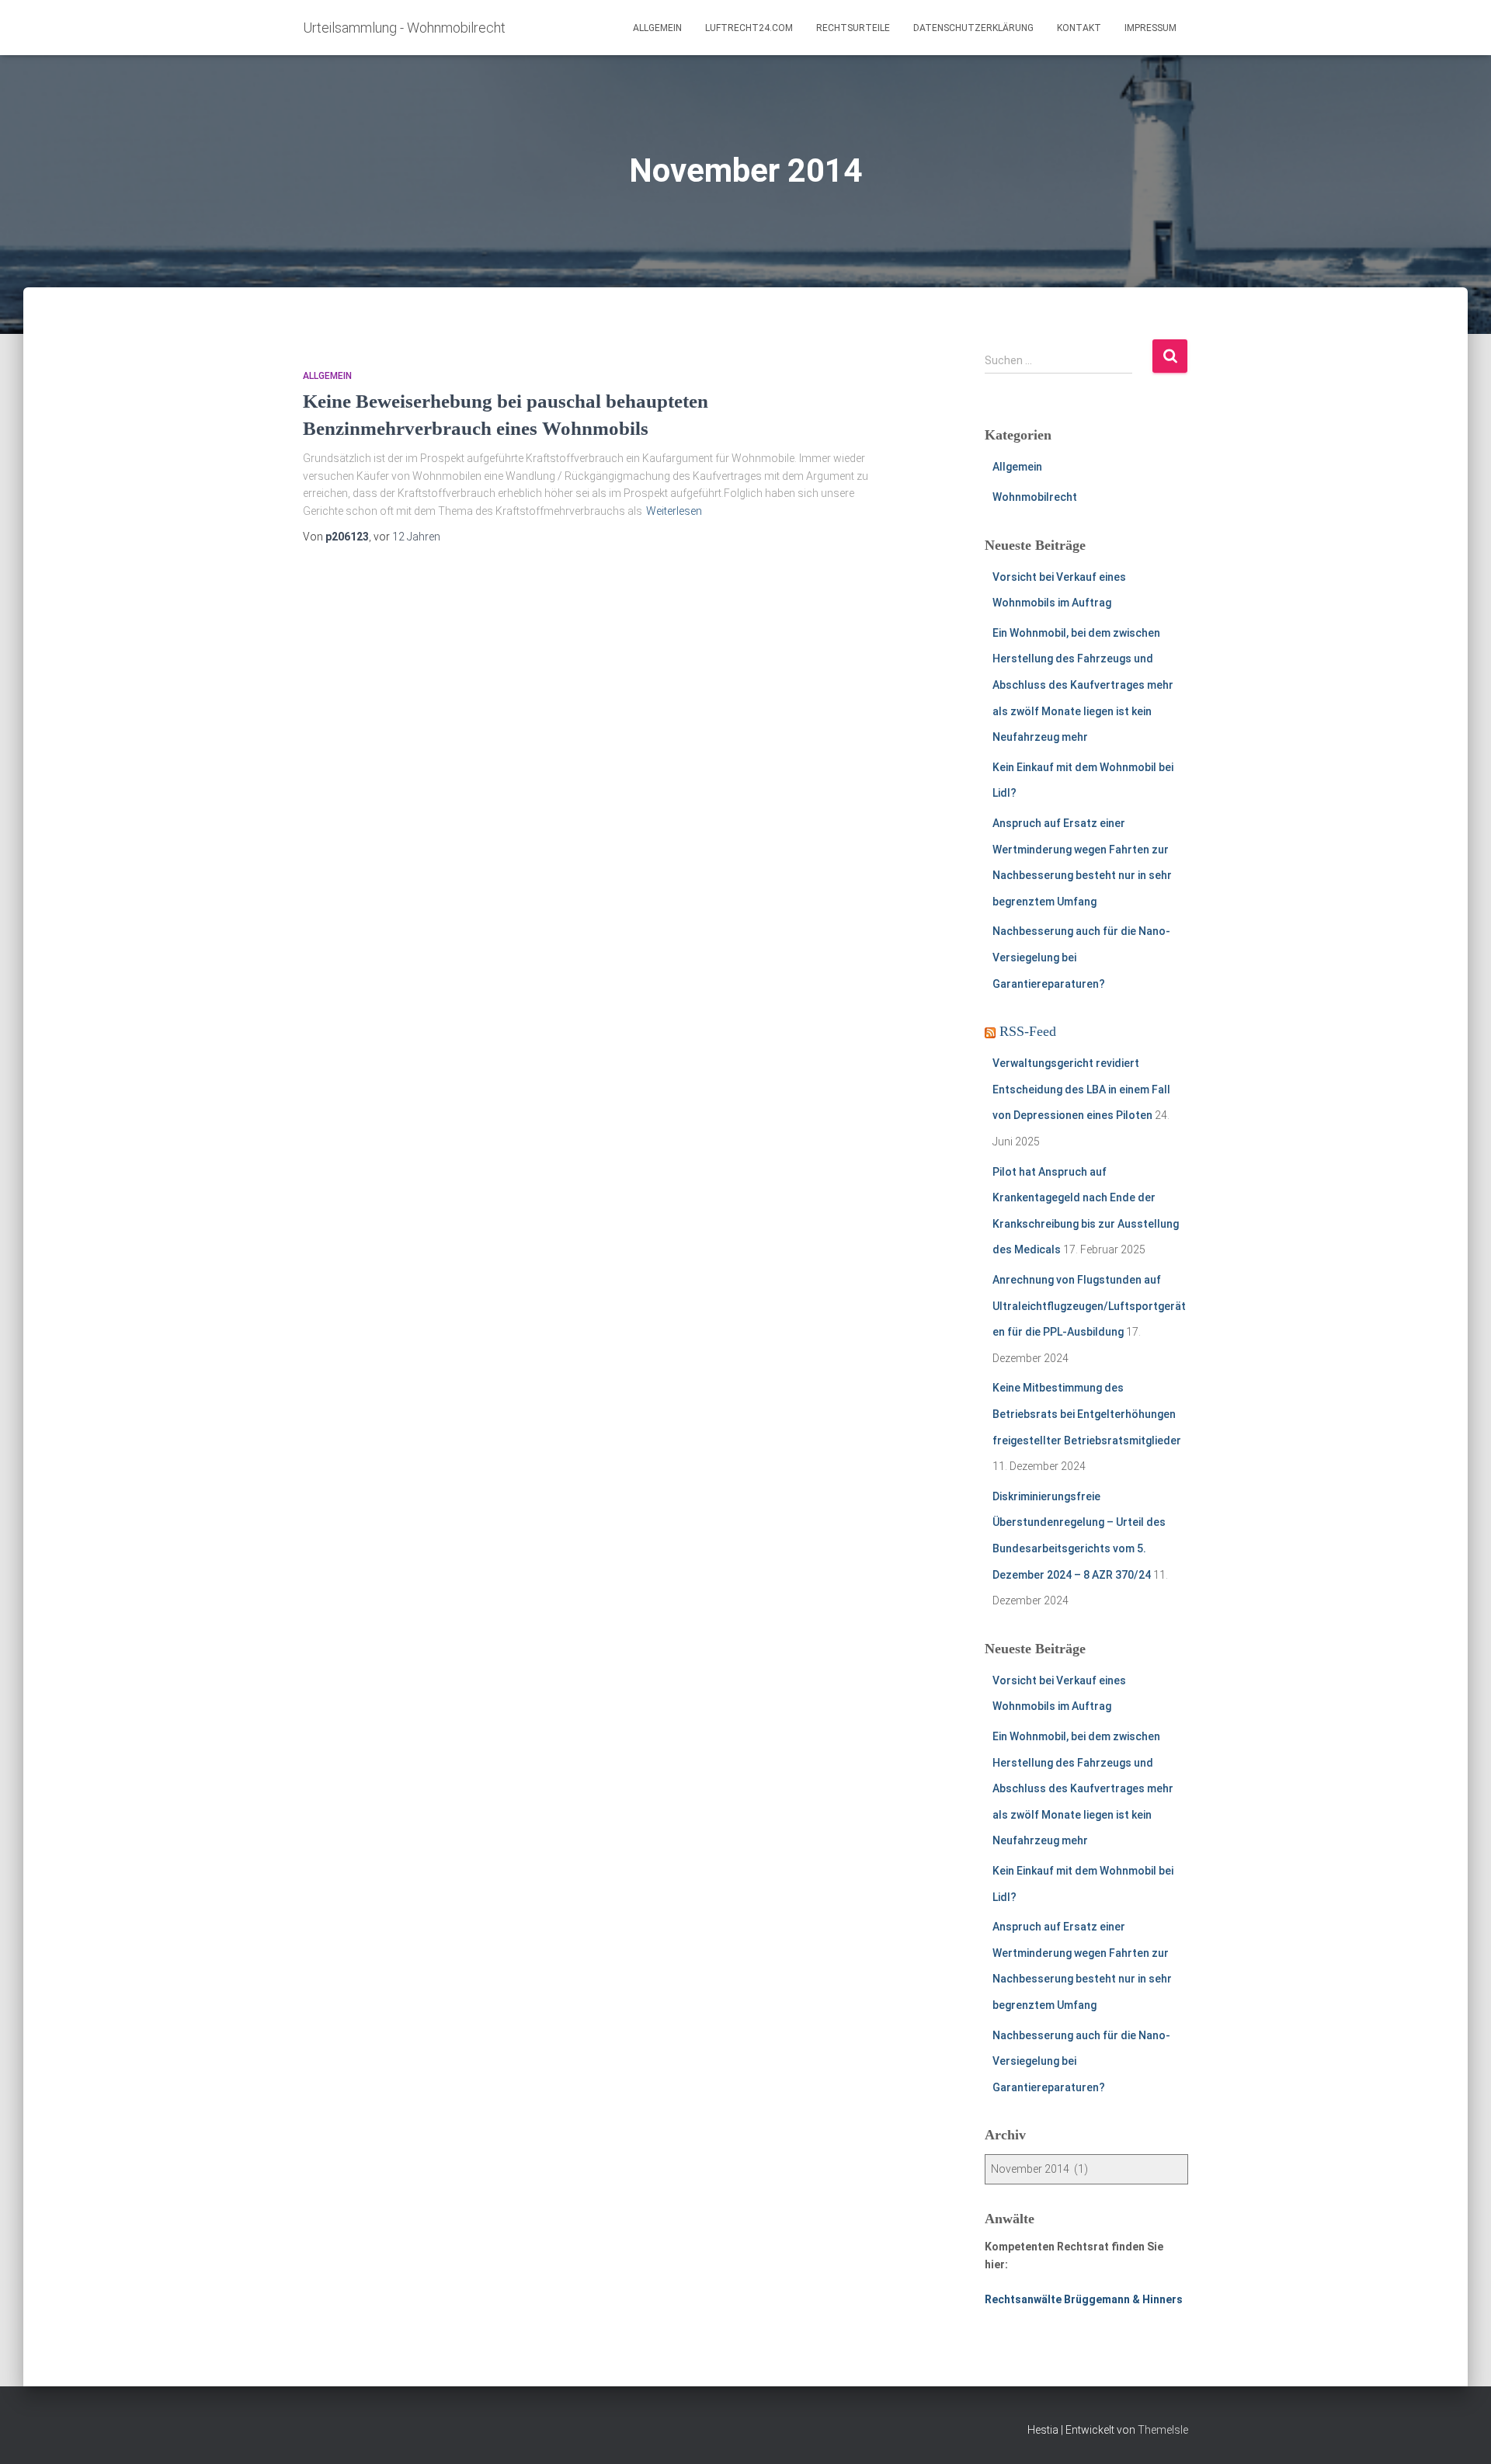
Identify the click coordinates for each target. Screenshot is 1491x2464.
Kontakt (1079, 28)
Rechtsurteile (853, 28)
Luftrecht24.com (749, 28)
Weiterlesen (674, 511)
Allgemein (657, 28)
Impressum (1150, 28)
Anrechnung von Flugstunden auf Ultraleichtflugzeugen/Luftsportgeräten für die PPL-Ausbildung (1089, 1306)
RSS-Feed (1028, 1031)
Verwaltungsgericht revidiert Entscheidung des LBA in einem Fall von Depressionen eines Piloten (1081, 1089)
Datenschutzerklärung (973, 28)
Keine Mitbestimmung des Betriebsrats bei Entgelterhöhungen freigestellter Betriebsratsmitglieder (1087, 1414)
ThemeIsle (1163, 2430)
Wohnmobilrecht (1035, 497)
